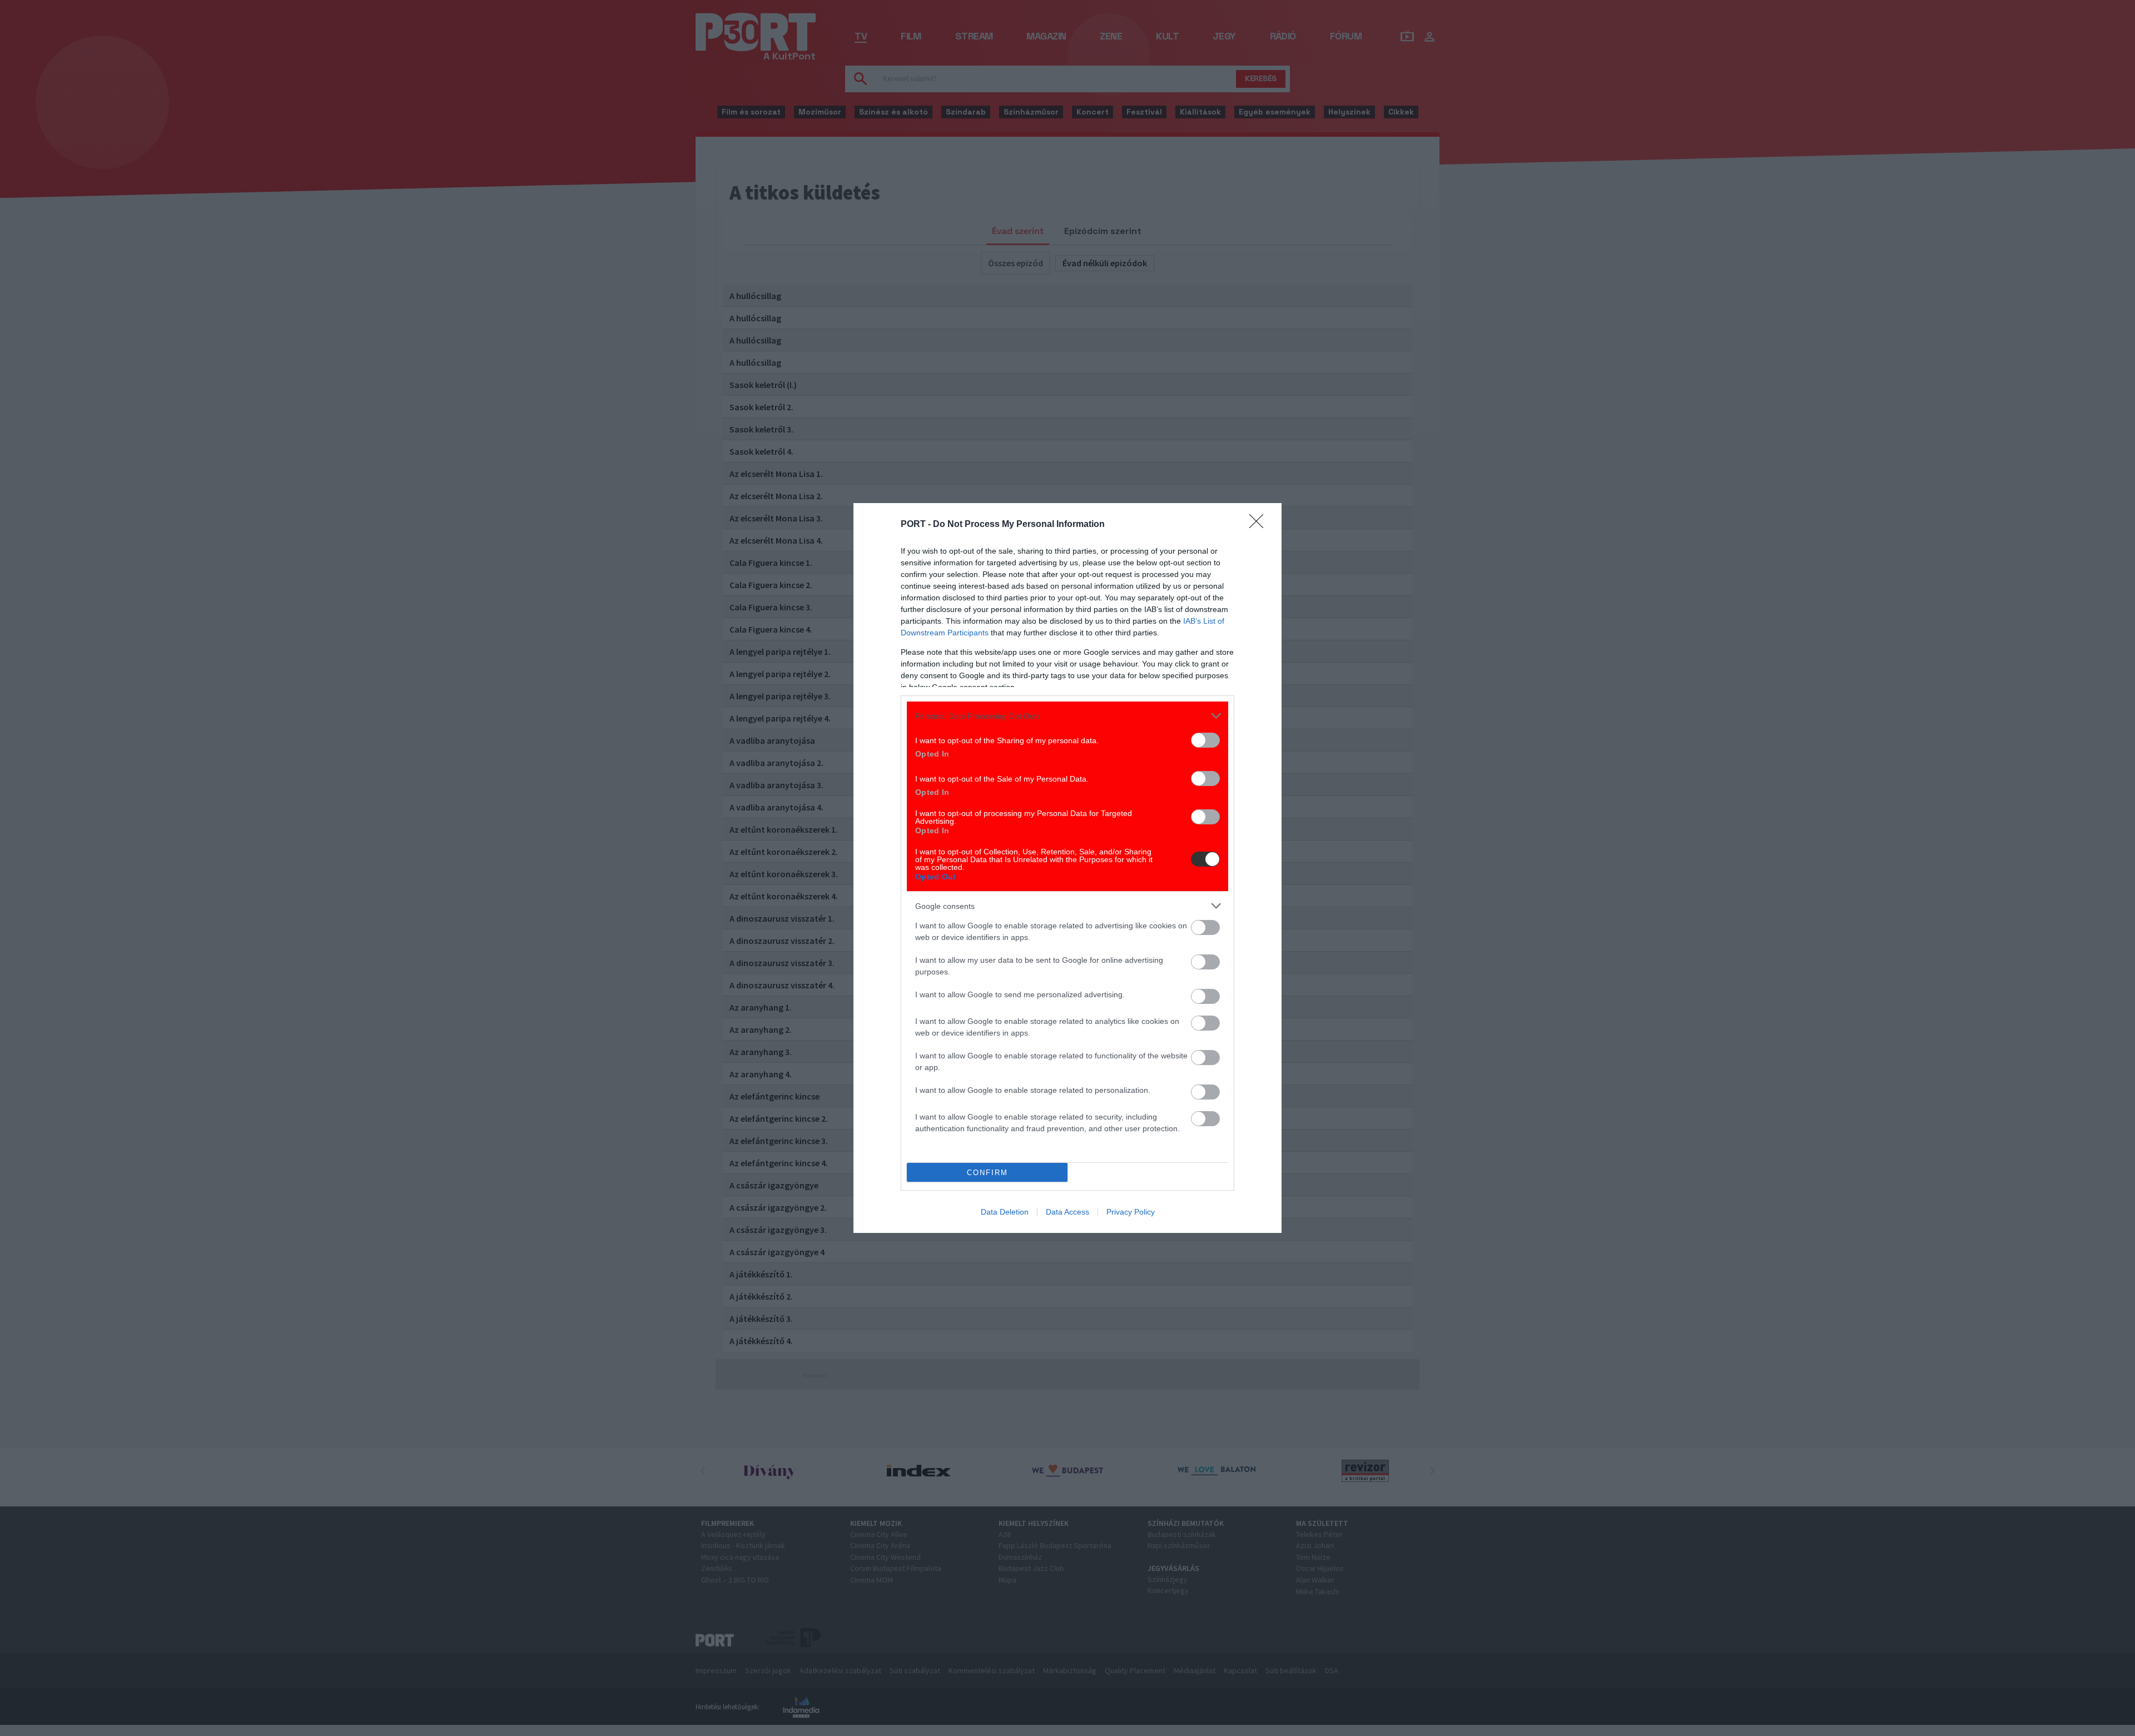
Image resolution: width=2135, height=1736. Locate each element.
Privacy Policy (1131, 1212)
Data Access (1067, 1212)
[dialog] (1067, 868)
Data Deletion (1005, 1212)
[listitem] (1067, 716)
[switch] (1205, 740)
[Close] (1260, 525)
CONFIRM (987, 1173)
